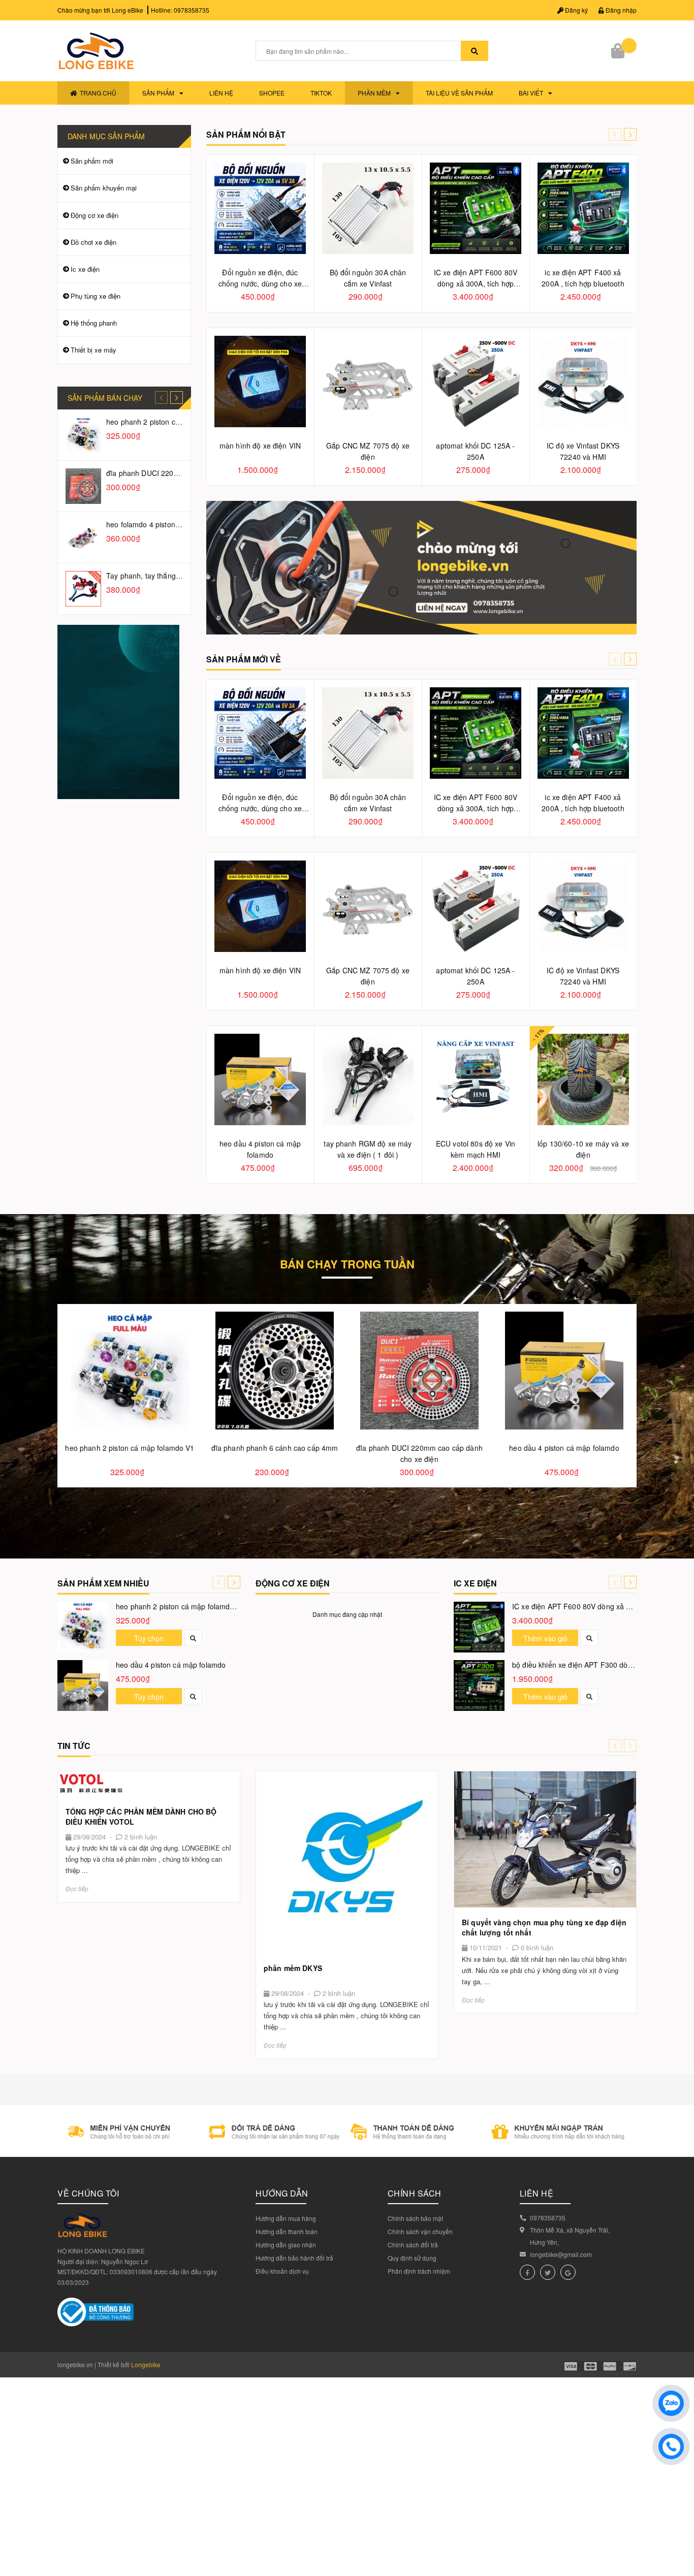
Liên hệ (221, 93)
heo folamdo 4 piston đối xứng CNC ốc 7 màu (181, 524)
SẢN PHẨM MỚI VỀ (244, 659)
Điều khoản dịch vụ (282, 2271)
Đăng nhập (620, 10)
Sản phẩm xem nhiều (103, 1583)
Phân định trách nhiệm (419, 2271)
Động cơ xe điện (94, 215)
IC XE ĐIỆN (475, 1583)
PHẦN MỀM (374, 93)
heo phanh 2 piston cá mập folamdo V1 (171, 422)
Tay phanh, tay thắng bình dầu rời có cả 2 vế (180, 576)
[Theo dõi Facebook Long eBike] (527, 2272)
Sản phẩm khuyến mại (104, 188)
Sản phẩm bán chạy (105, 398)
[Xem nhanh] (193, 1638)
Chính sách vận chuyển (420, 2231)
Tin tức (74, 1746)
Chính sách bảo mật (415, 2218)
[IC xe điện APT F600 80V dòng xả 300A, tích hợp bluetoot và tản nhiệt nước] (479, 1627)
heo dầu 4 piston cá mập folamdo (171, 1665)
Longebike (146, 2364)
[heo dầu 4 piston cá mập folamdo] (83, 1685)
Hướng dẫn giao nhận (286, 2245)
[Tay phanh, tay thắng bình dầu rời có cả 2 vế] (83, 589)
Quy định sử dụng (412, 2258)
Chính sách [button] (415, 2193)
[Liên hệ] (422, 567)
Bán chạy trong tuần (347, 1266)
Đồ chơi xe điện (93, 242)
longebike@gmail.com (561, 2254)
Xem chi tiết (149, 1784)
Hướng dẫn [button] (282, 2193)
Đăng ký (576, 10)
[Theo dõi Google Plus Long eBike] (568, 2272)
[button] (630, 134)
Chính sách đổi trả (413, 2245)
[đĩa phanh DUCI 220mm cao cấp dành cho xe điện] (83, 486)
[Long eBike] (347, 2130)
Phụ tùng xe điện (96, 296)
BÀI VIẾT (531, 93)
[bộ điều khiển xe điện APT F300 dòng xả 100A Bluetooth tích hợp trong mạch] (479, 1685)
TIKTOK (321, 93)
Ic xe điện (85, 269)
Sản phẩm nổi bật (246, 134)
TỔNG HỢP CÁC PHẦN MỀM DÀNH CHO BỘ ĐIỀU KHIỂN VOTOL (141, 1817)
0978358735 (192, 10)
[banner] (118, 711)
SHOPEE (272, 93)
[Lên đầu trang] (679, 2546)
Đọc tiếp (77, 1888)
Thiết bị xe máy (93, 350)
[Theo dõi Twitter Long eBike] (548, 2272)
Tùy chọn (149, 1638)
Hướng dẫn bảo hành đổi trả (294, 2258)
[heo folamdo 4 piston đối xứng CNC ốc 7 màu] (83, 537)
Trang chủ (98, 93)
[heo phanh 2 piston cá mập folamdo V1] (83, 435)
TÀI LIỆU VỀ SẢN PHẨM (459, 93)
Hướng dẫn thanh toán (287, 2231)
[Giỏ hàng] (619, 51)
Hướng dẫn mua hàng (286, 2218)
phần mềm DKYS (293, 1968)
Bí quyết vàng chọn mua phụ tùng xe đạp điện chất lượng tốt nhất (544, 1927)
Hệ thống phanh (94, 323)
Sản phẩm (158, 93)
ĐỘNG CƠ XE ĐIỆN (293, 1583)
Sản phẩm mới (92, 161)
